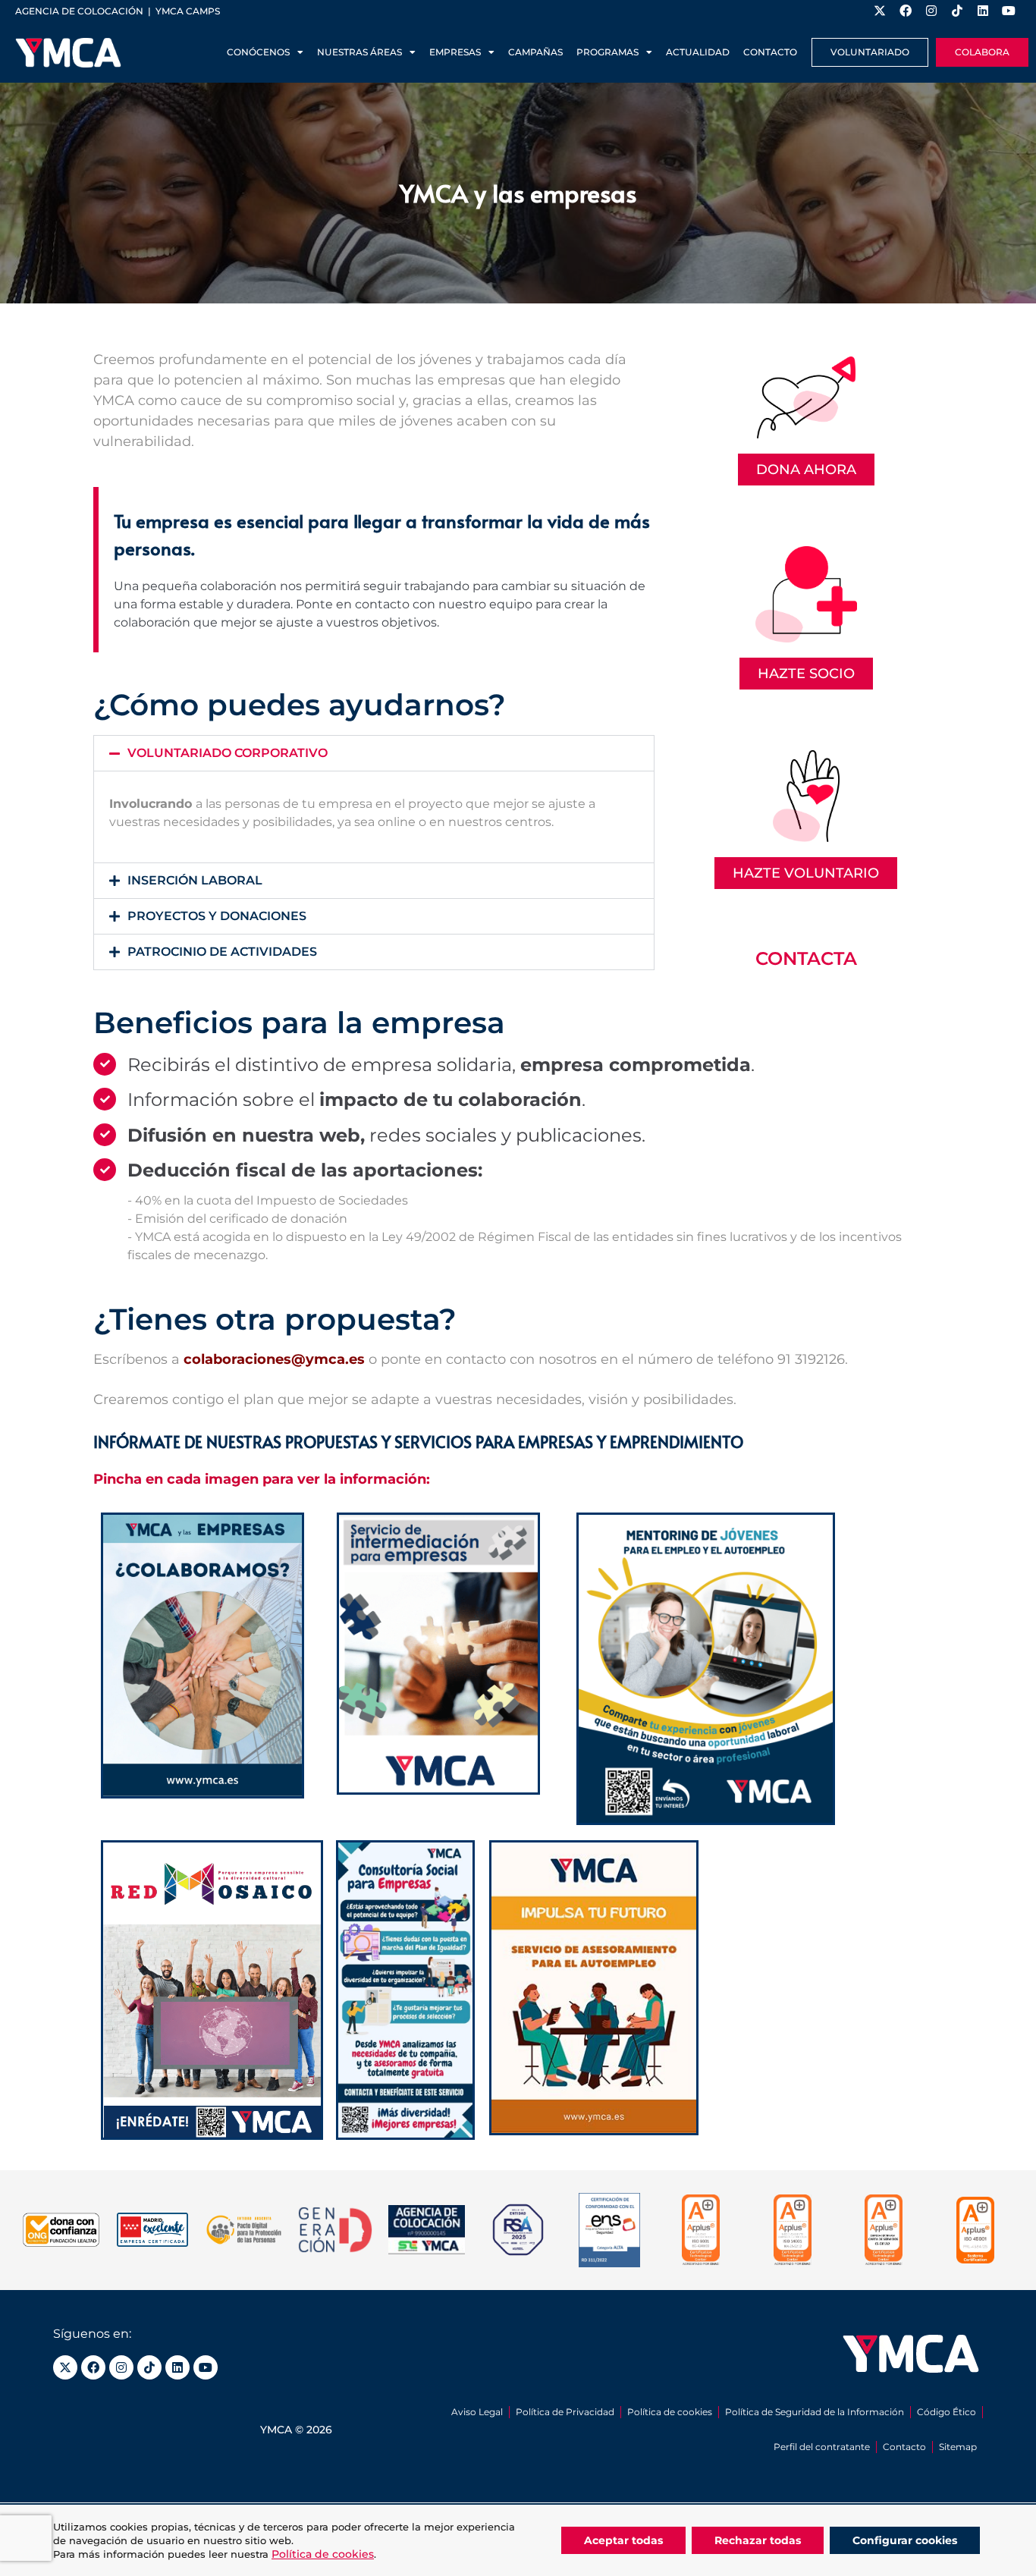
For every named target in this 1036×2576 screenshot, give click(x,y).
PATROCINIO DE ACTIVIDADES (222, 952)
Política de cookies (670, 2412)
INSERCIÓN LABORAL (195, 880)
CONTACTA (806, 958)
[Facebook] (93, 2367)
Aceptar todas (623, 2540)
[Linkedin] (177, 2367)
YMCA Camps (188, 11)
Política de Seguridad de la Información (815, 2412)
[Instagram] (121, 2367)
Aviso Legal (477, 2412)
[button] (374, 753)
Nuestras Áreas (359, 52)
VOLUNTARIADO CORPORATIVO (228, 753)
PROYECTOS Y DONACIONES (217, 916)
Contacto (770, 52)
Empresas (455, 52)
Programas (607, 52)
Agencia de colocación (79, 11)
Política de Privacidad (565, 2412)
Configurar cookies (905, 2540)
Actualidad (698, 52)
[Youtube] (206, 2367)
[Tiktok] (149, 2367)
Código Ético (947, 2412)
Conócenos (258, 52)
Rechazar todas (758, 2540)
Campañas (535, 52)
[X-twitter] (65, 2367)
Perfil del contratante (822, 2447)
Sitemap (958, 2447)
